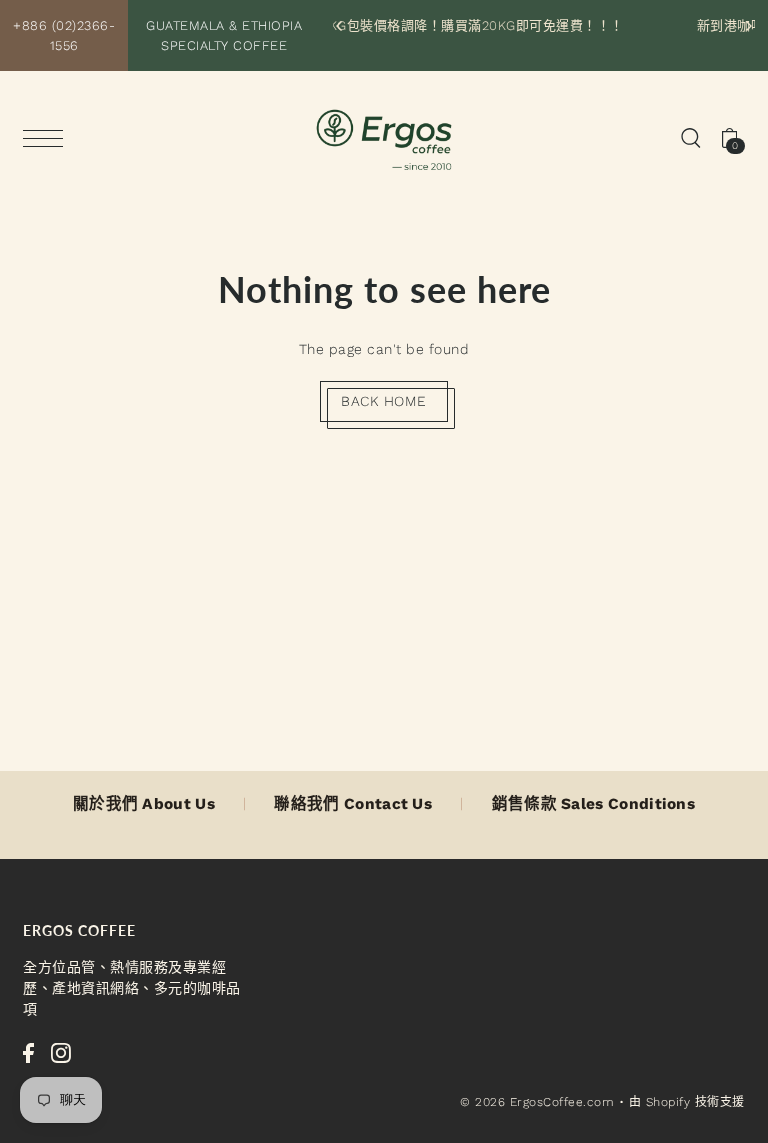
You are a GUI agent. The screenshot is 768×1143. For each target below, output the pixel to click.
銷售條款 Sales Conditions (594, 804)
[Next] (748, 26)
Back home (384, 401)
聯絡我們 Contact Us (353, 804)
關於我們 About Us (144, 804)
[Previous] (340, 26)
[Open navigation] (48, 138)
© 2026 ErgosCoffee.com (537, 1102)
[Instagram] (61, 1052)
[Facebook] (28, 1052)
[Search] (691, 136)
